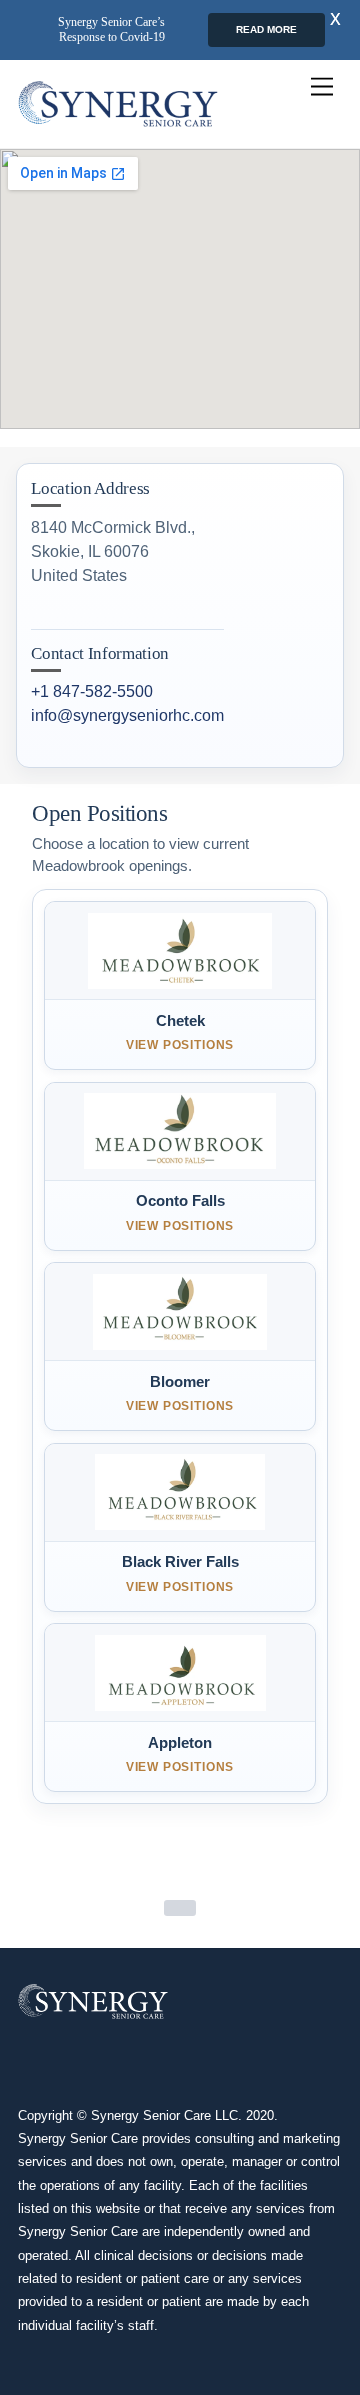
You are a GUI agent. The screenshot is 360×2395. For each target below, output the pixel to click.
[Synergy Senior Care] (118, 104)
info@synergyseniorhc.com (127, 715)
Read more (266, 29)
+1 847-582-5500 (92, 691)
